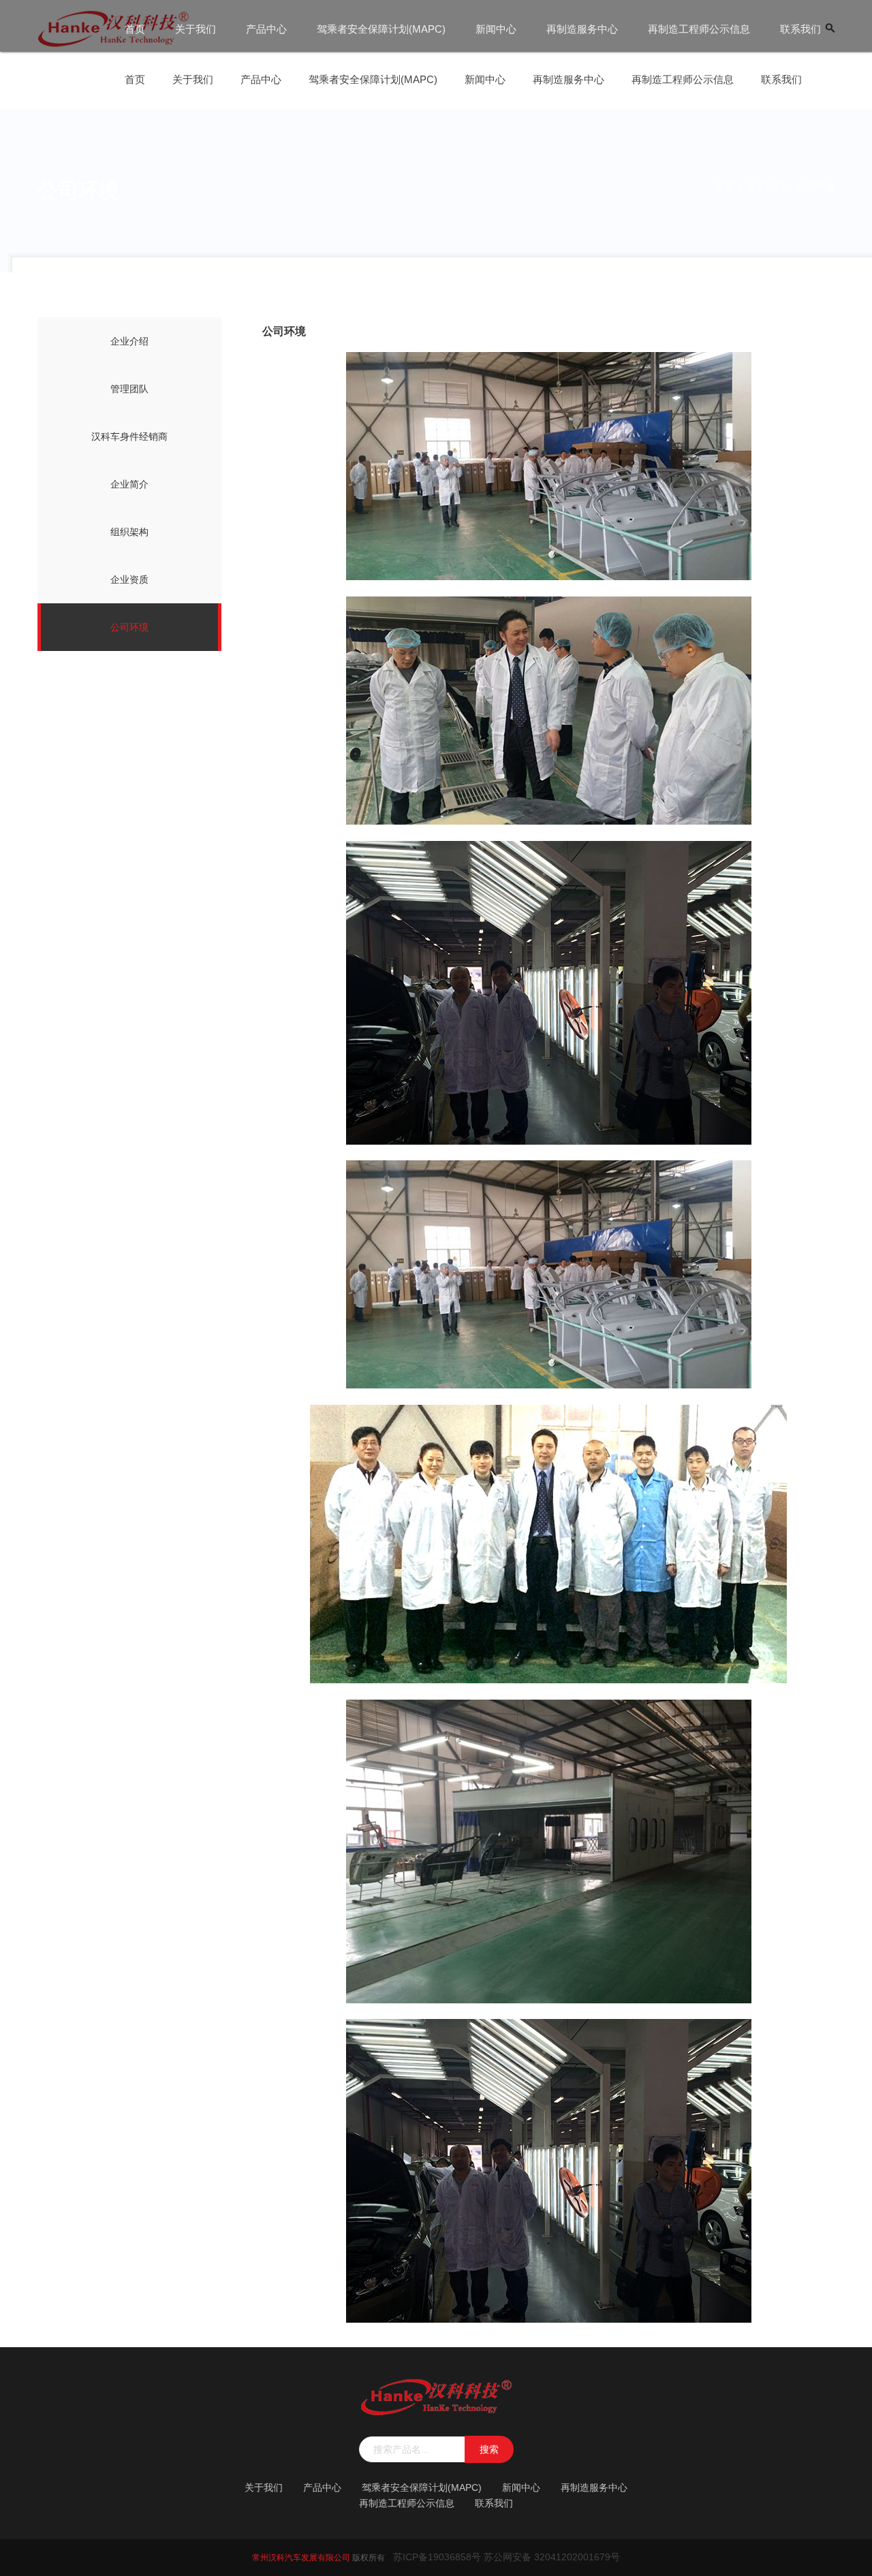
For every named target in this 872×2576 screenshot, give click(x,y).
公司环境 (129, 627)
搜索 (489, 2449)
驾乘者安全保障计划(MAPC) (381, 29)
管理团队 (129, 389)
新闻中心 (496, 29)
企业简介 (129, 484)
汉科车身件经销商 (129, 436)
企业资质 (129, 579)
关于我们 (196, 29)
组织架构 (129, 532)
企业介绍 (129, 341)
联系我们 (800, 29)
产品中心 (266, 29)
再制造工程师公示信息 (699, 29)
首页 (135, 29)
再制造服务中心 (582, 29)
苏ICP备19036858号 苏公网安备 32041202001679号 (507, 2557)
